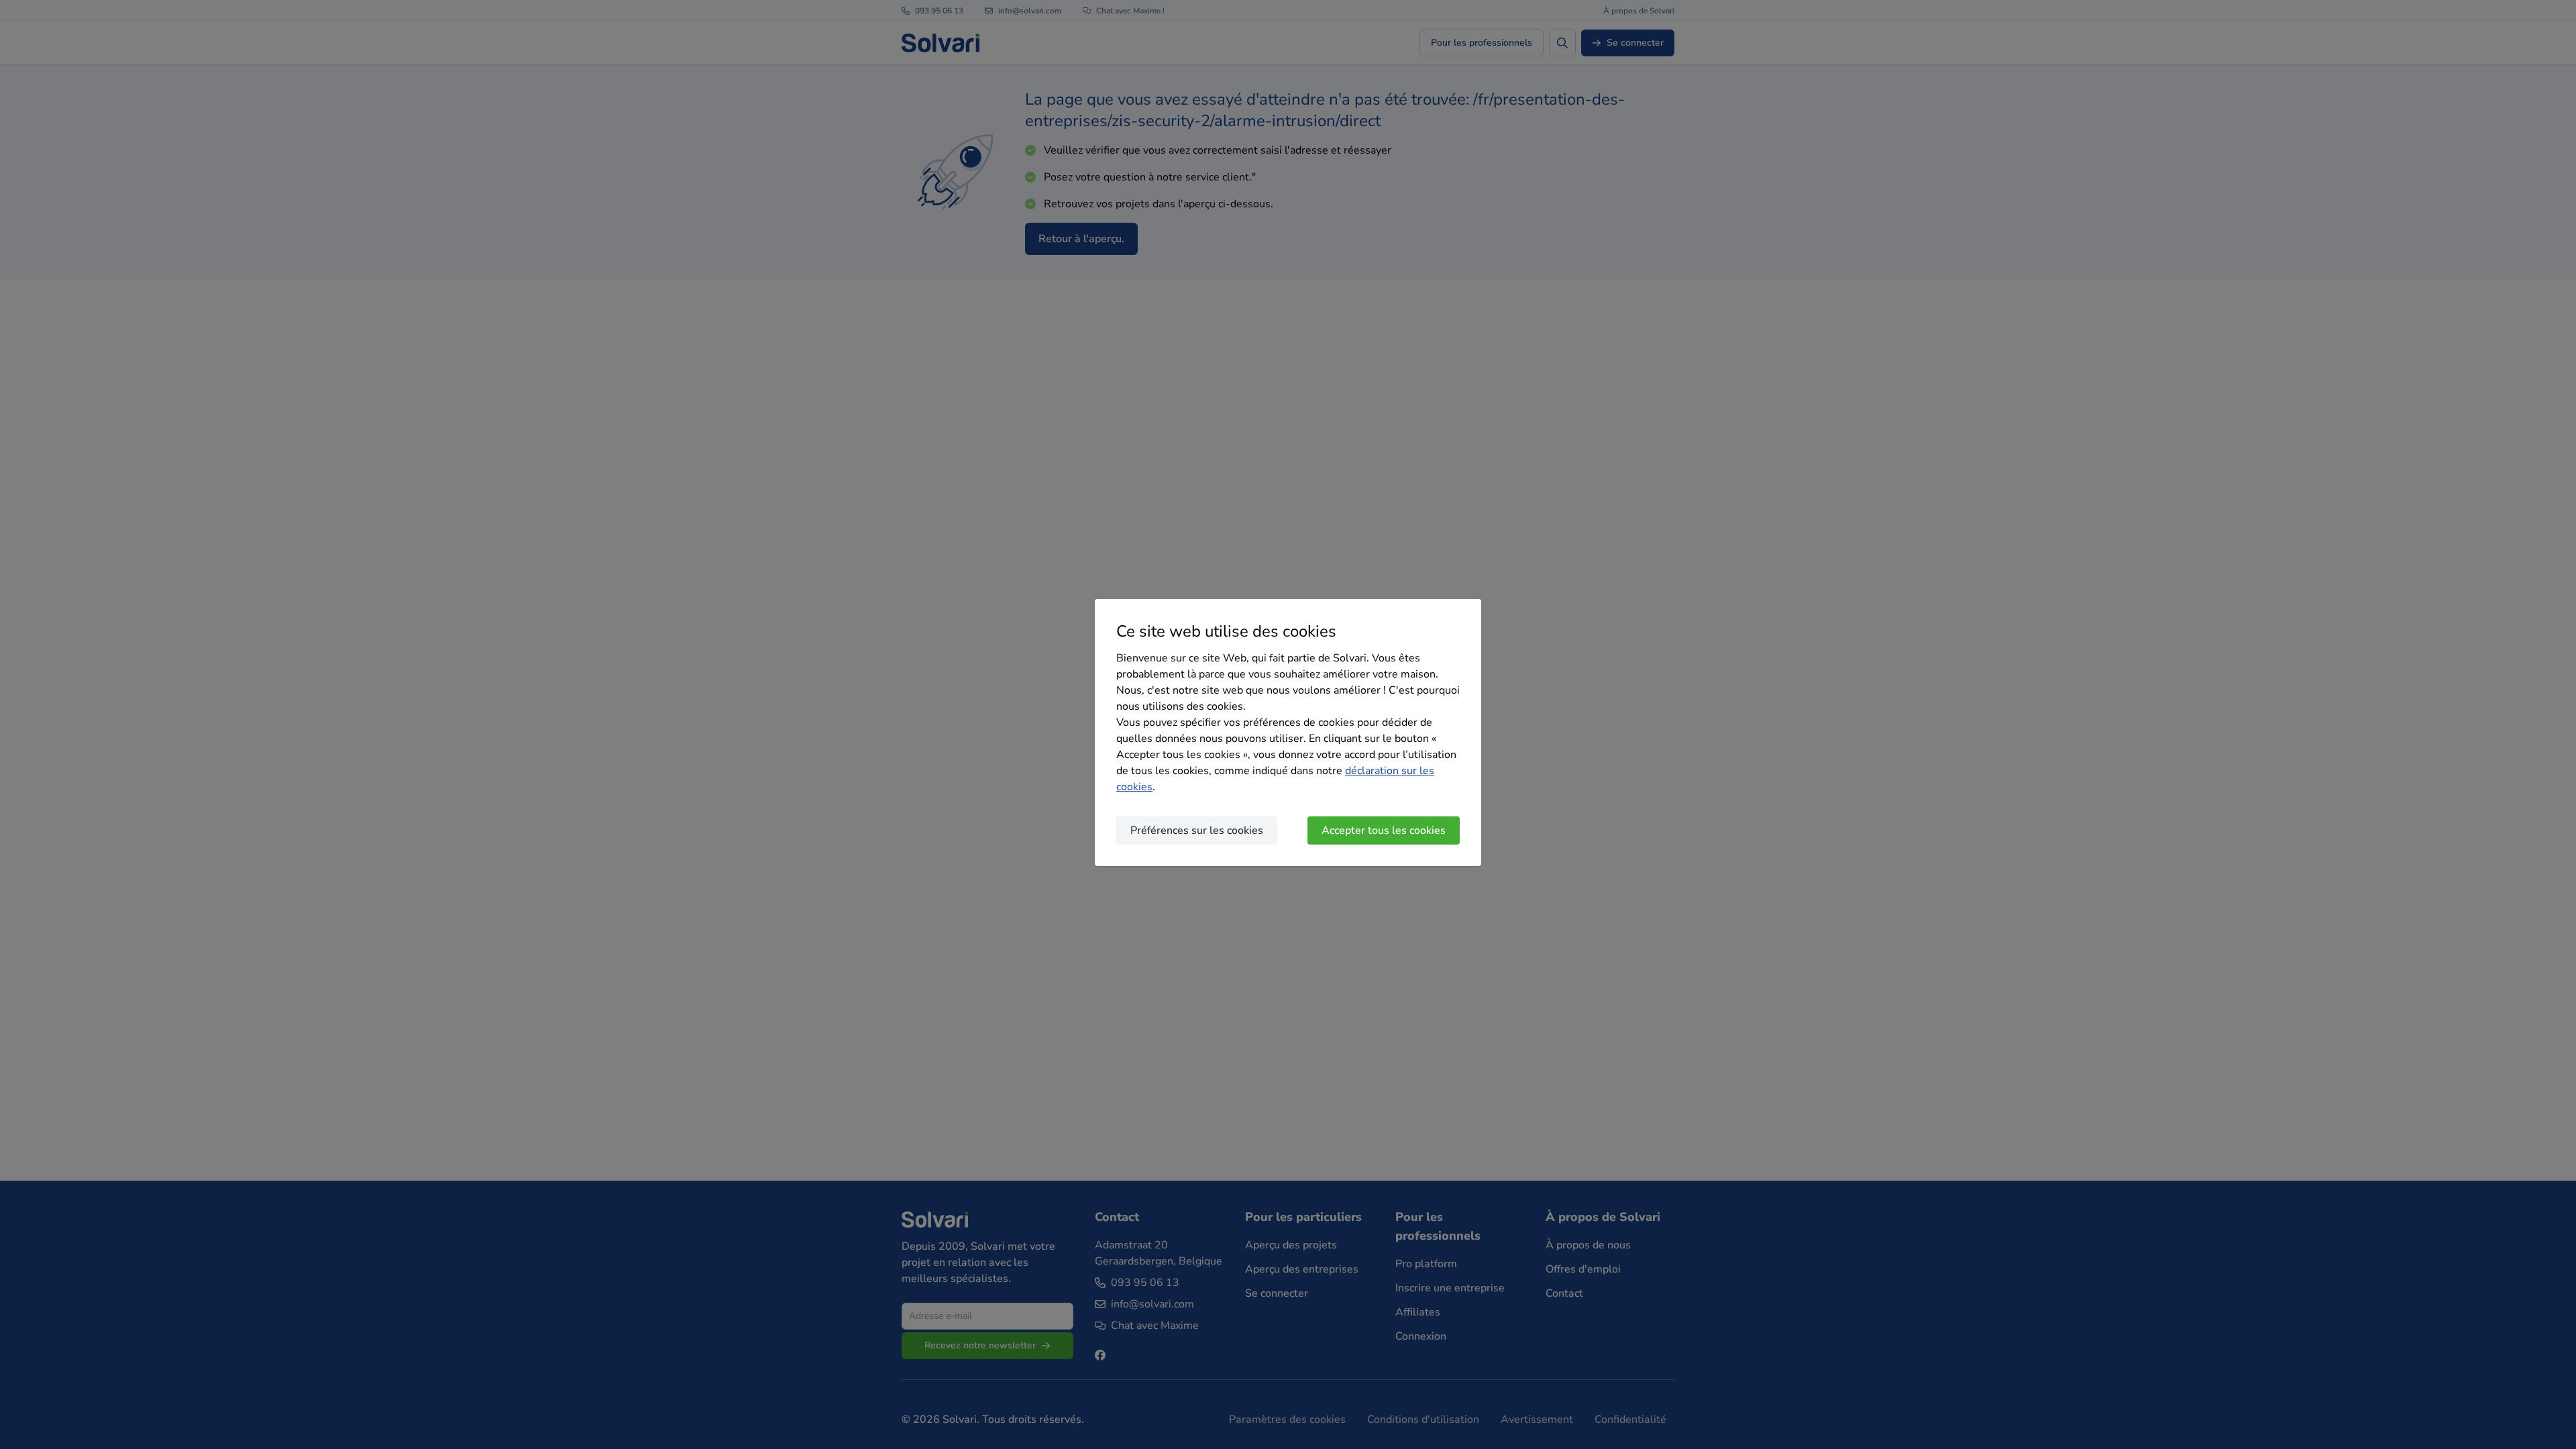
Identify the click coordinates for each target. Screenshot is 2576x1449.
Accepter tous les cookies (1384, 830)
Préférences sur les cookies (1197, 830)
